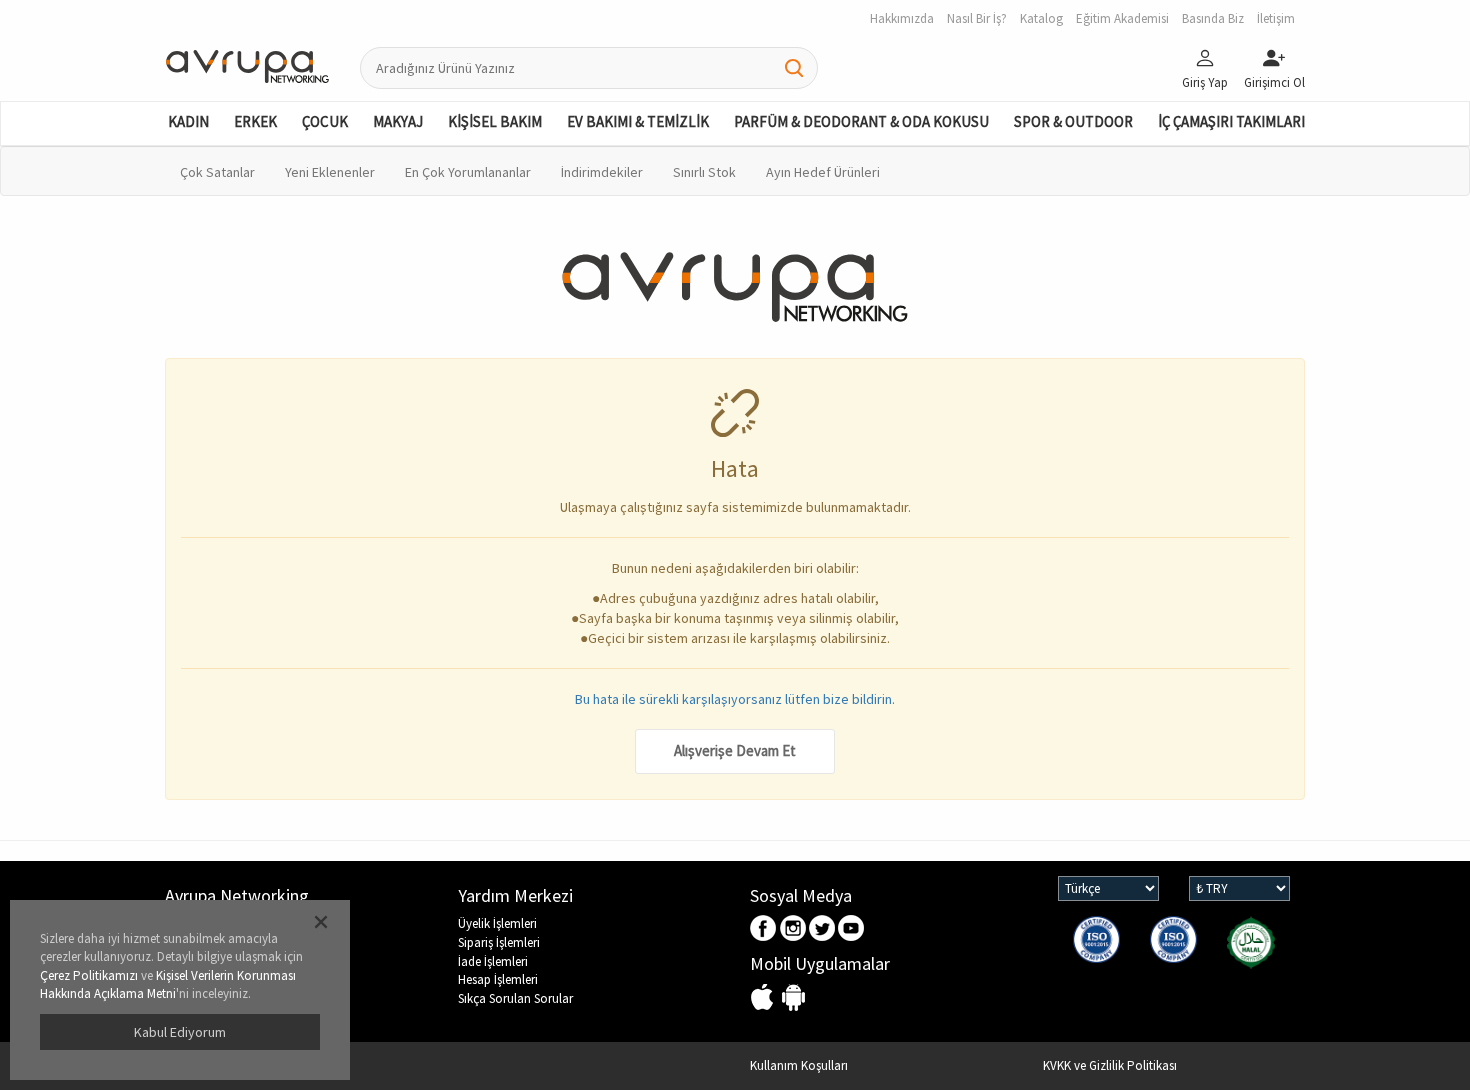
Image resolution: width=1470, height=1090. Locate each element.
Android (793, 998)
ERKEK (255, 121)
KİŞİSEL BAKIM (495, 121)
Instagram (793, 929)
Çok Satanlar (217, 172)
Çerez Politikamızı (89, 975)
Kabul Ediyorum (180, 1032)
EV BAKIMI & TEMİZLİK (638, 121)
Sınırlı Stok (704, 172)
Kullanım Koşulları (799, 1065)
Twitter (822, 929)
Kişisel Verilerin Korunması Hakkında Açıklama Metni (168, 985)
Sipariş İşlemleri (499, 942)
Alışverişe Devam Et (735, 750)
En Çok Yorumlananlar (468, 172)
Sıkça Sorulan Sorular (515, 998)
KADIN (188, 121)
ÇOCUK (325, 121)
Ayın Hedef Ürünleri (823, 172)
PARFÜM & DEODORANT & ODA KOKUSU (861, 121)
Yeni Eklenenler (330, 172)
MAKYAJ (398, 121)
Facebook (764, 929)
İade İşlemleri (493, 961)
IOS (764, 998)
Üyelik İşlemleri (497, 923)
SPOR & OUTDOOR (1073, 121)
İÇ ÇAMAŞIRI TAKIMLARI (1231, 121)
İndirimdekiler (602, 172)
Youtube (851, 929)
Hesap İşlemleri (498, 979)
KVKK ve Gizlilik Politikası (1110, 1065)
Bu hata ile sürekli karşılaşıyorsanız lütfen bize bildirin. (735, 699)
